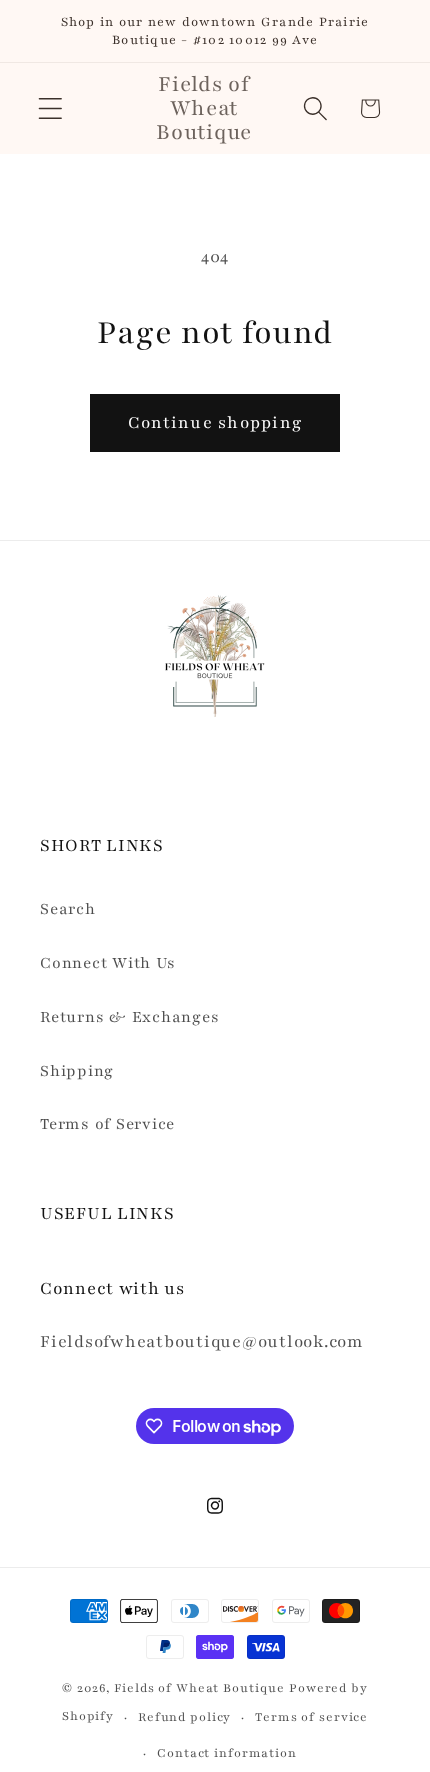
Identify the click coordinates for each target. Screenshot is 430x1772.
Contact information (227, 1753)
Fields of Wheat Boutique (199, 1688)
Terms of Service (107, 1124)
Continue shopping (215, 422)
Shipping (77, 1071)
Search (68, 909)
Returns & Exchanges (129, 1017)
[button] (50, 108)
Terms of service (311, 1717)
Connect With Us (107, 963)
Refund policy (184, 1717)
